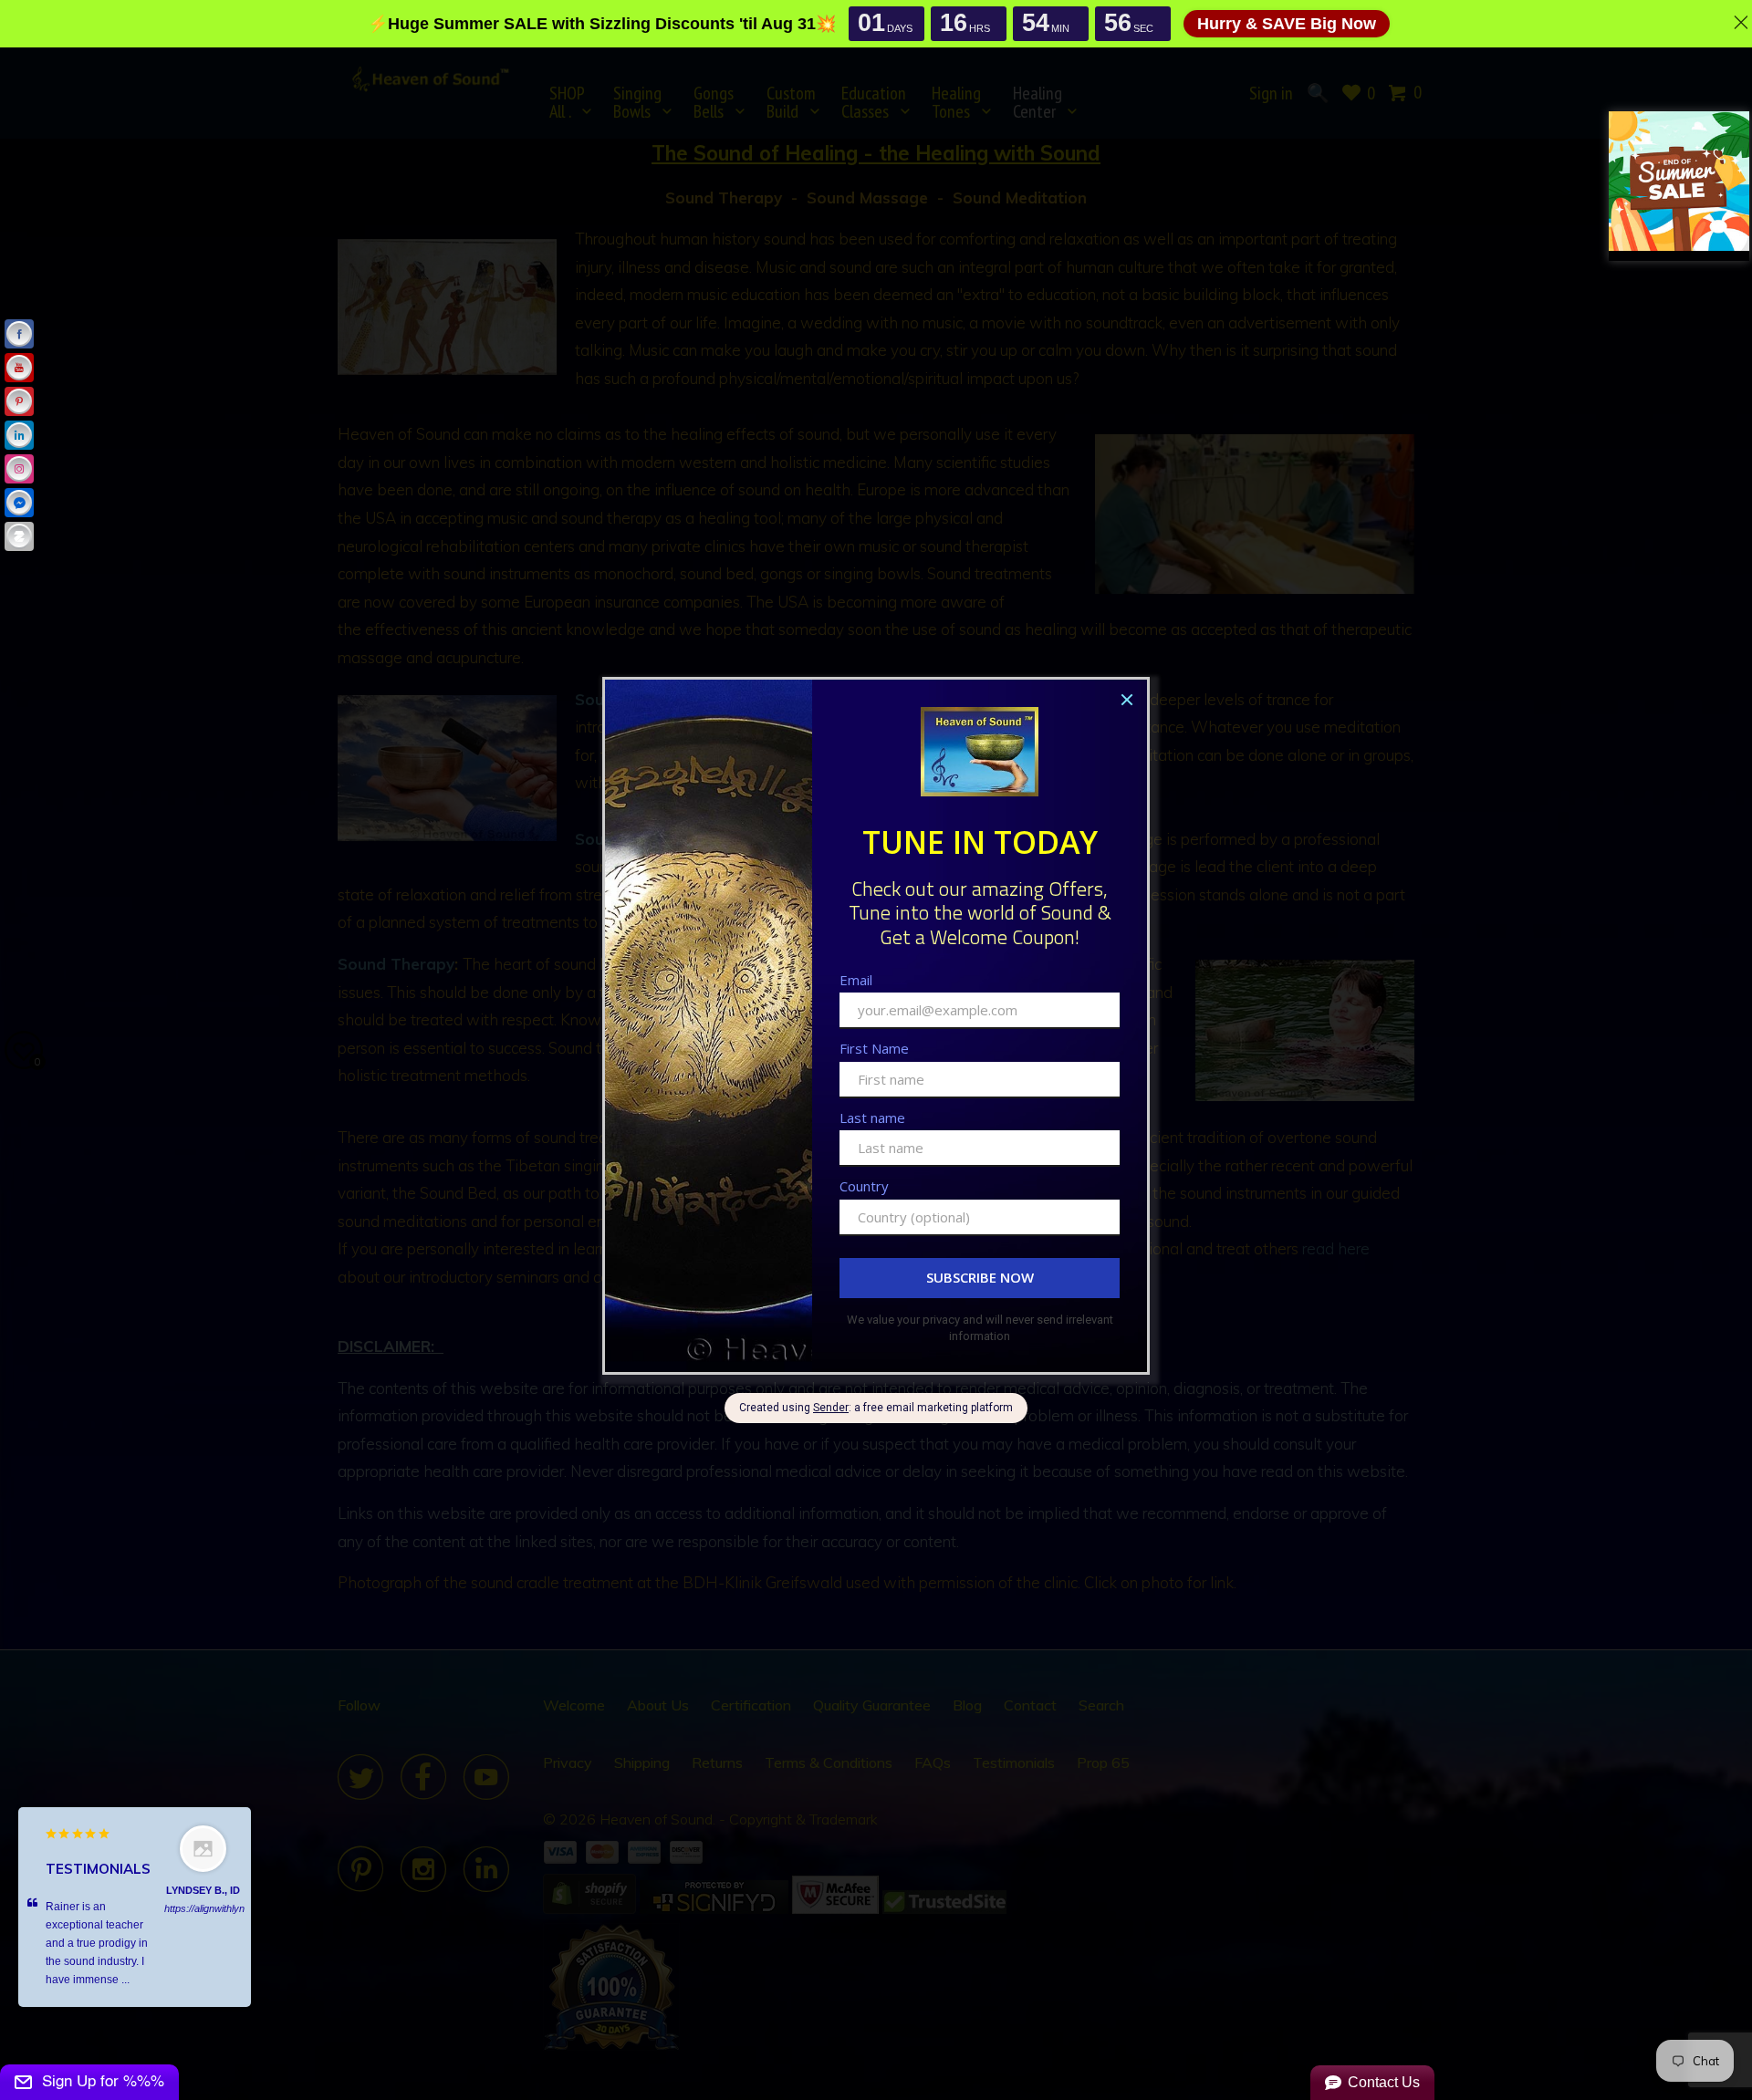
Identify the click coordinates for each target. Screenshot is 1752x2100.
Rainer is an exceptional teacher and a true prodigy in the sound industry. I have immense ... (97, 1943)
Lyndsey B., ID (203, 1890)
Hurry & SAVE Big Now (1287, 24)
